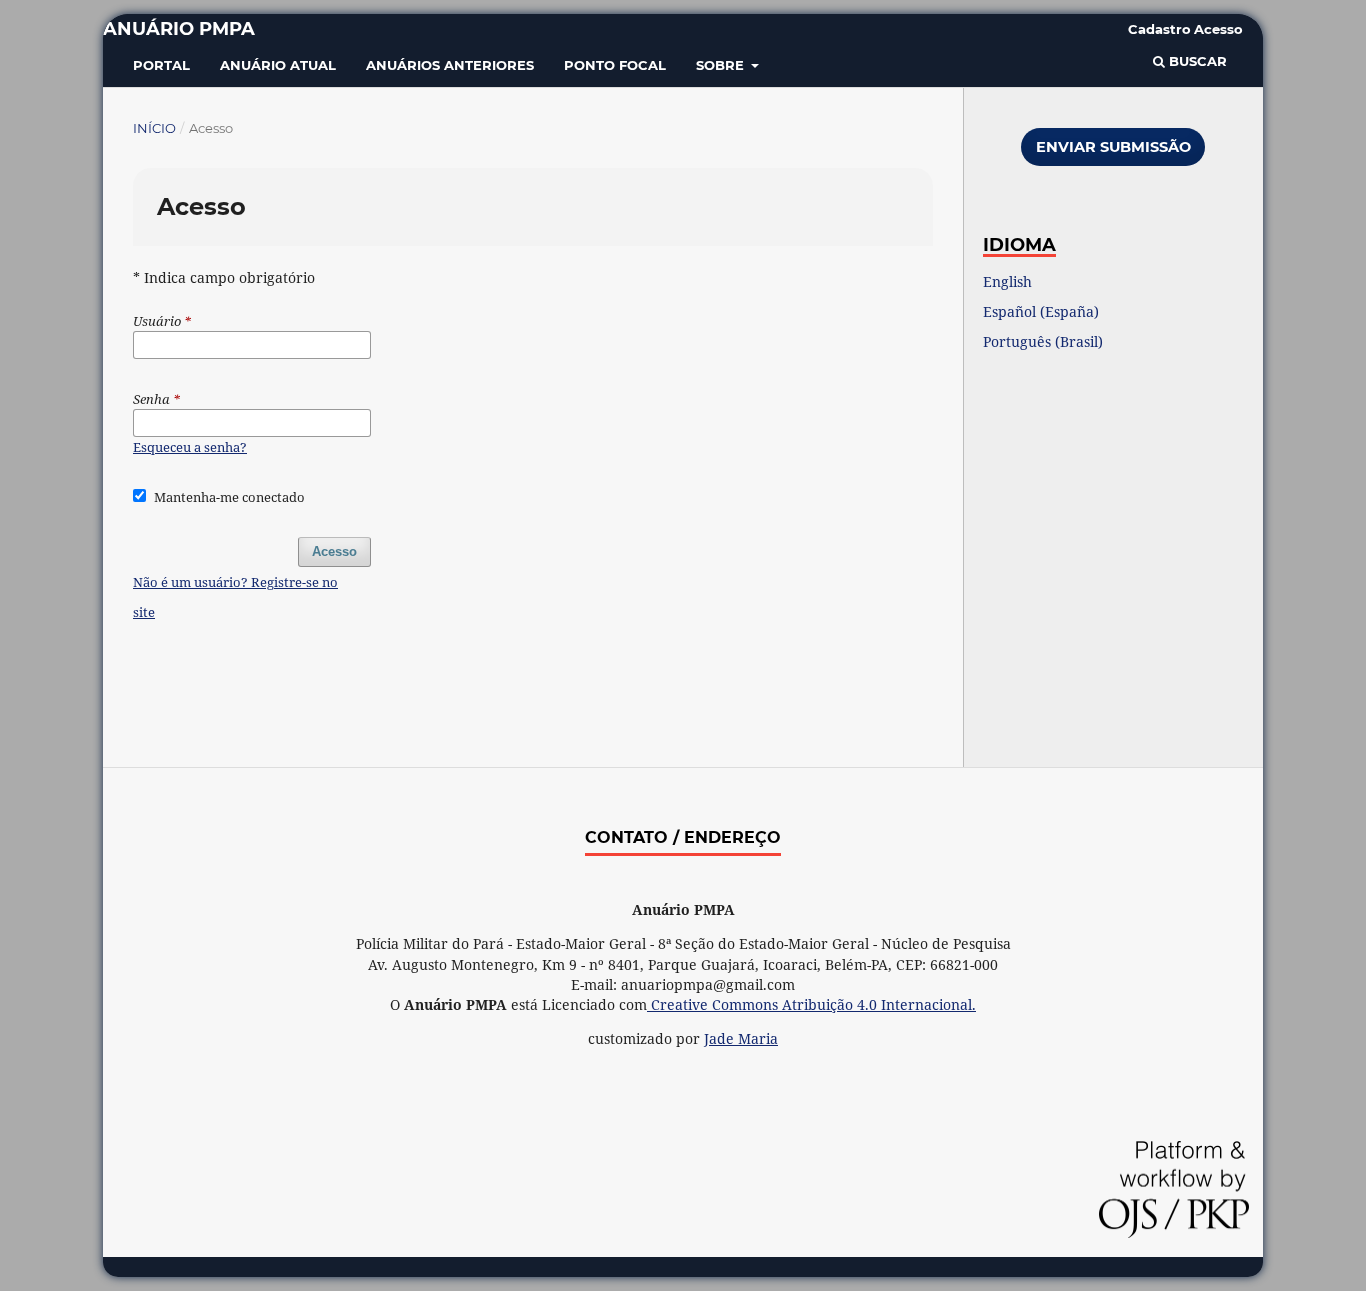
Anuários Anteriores (450, 65)
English (1007, 281)
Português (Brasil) (1043, 341)
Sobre (722, 65)
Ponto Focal (615, 65)
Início (154, 128)
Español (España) (1041, 311)
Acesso (1218, 29)
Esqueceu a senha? (190, 447)
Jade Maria (741, 1038)
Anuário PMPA (179, 29)
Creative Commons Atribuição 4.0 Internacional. (811, 1004)
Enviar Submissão (1113, 147)
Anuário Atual (278, 65)
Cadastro (1159, 29)
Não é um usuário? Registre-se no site (235, 597)
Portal (161, 65)
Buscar (1196, 61)
